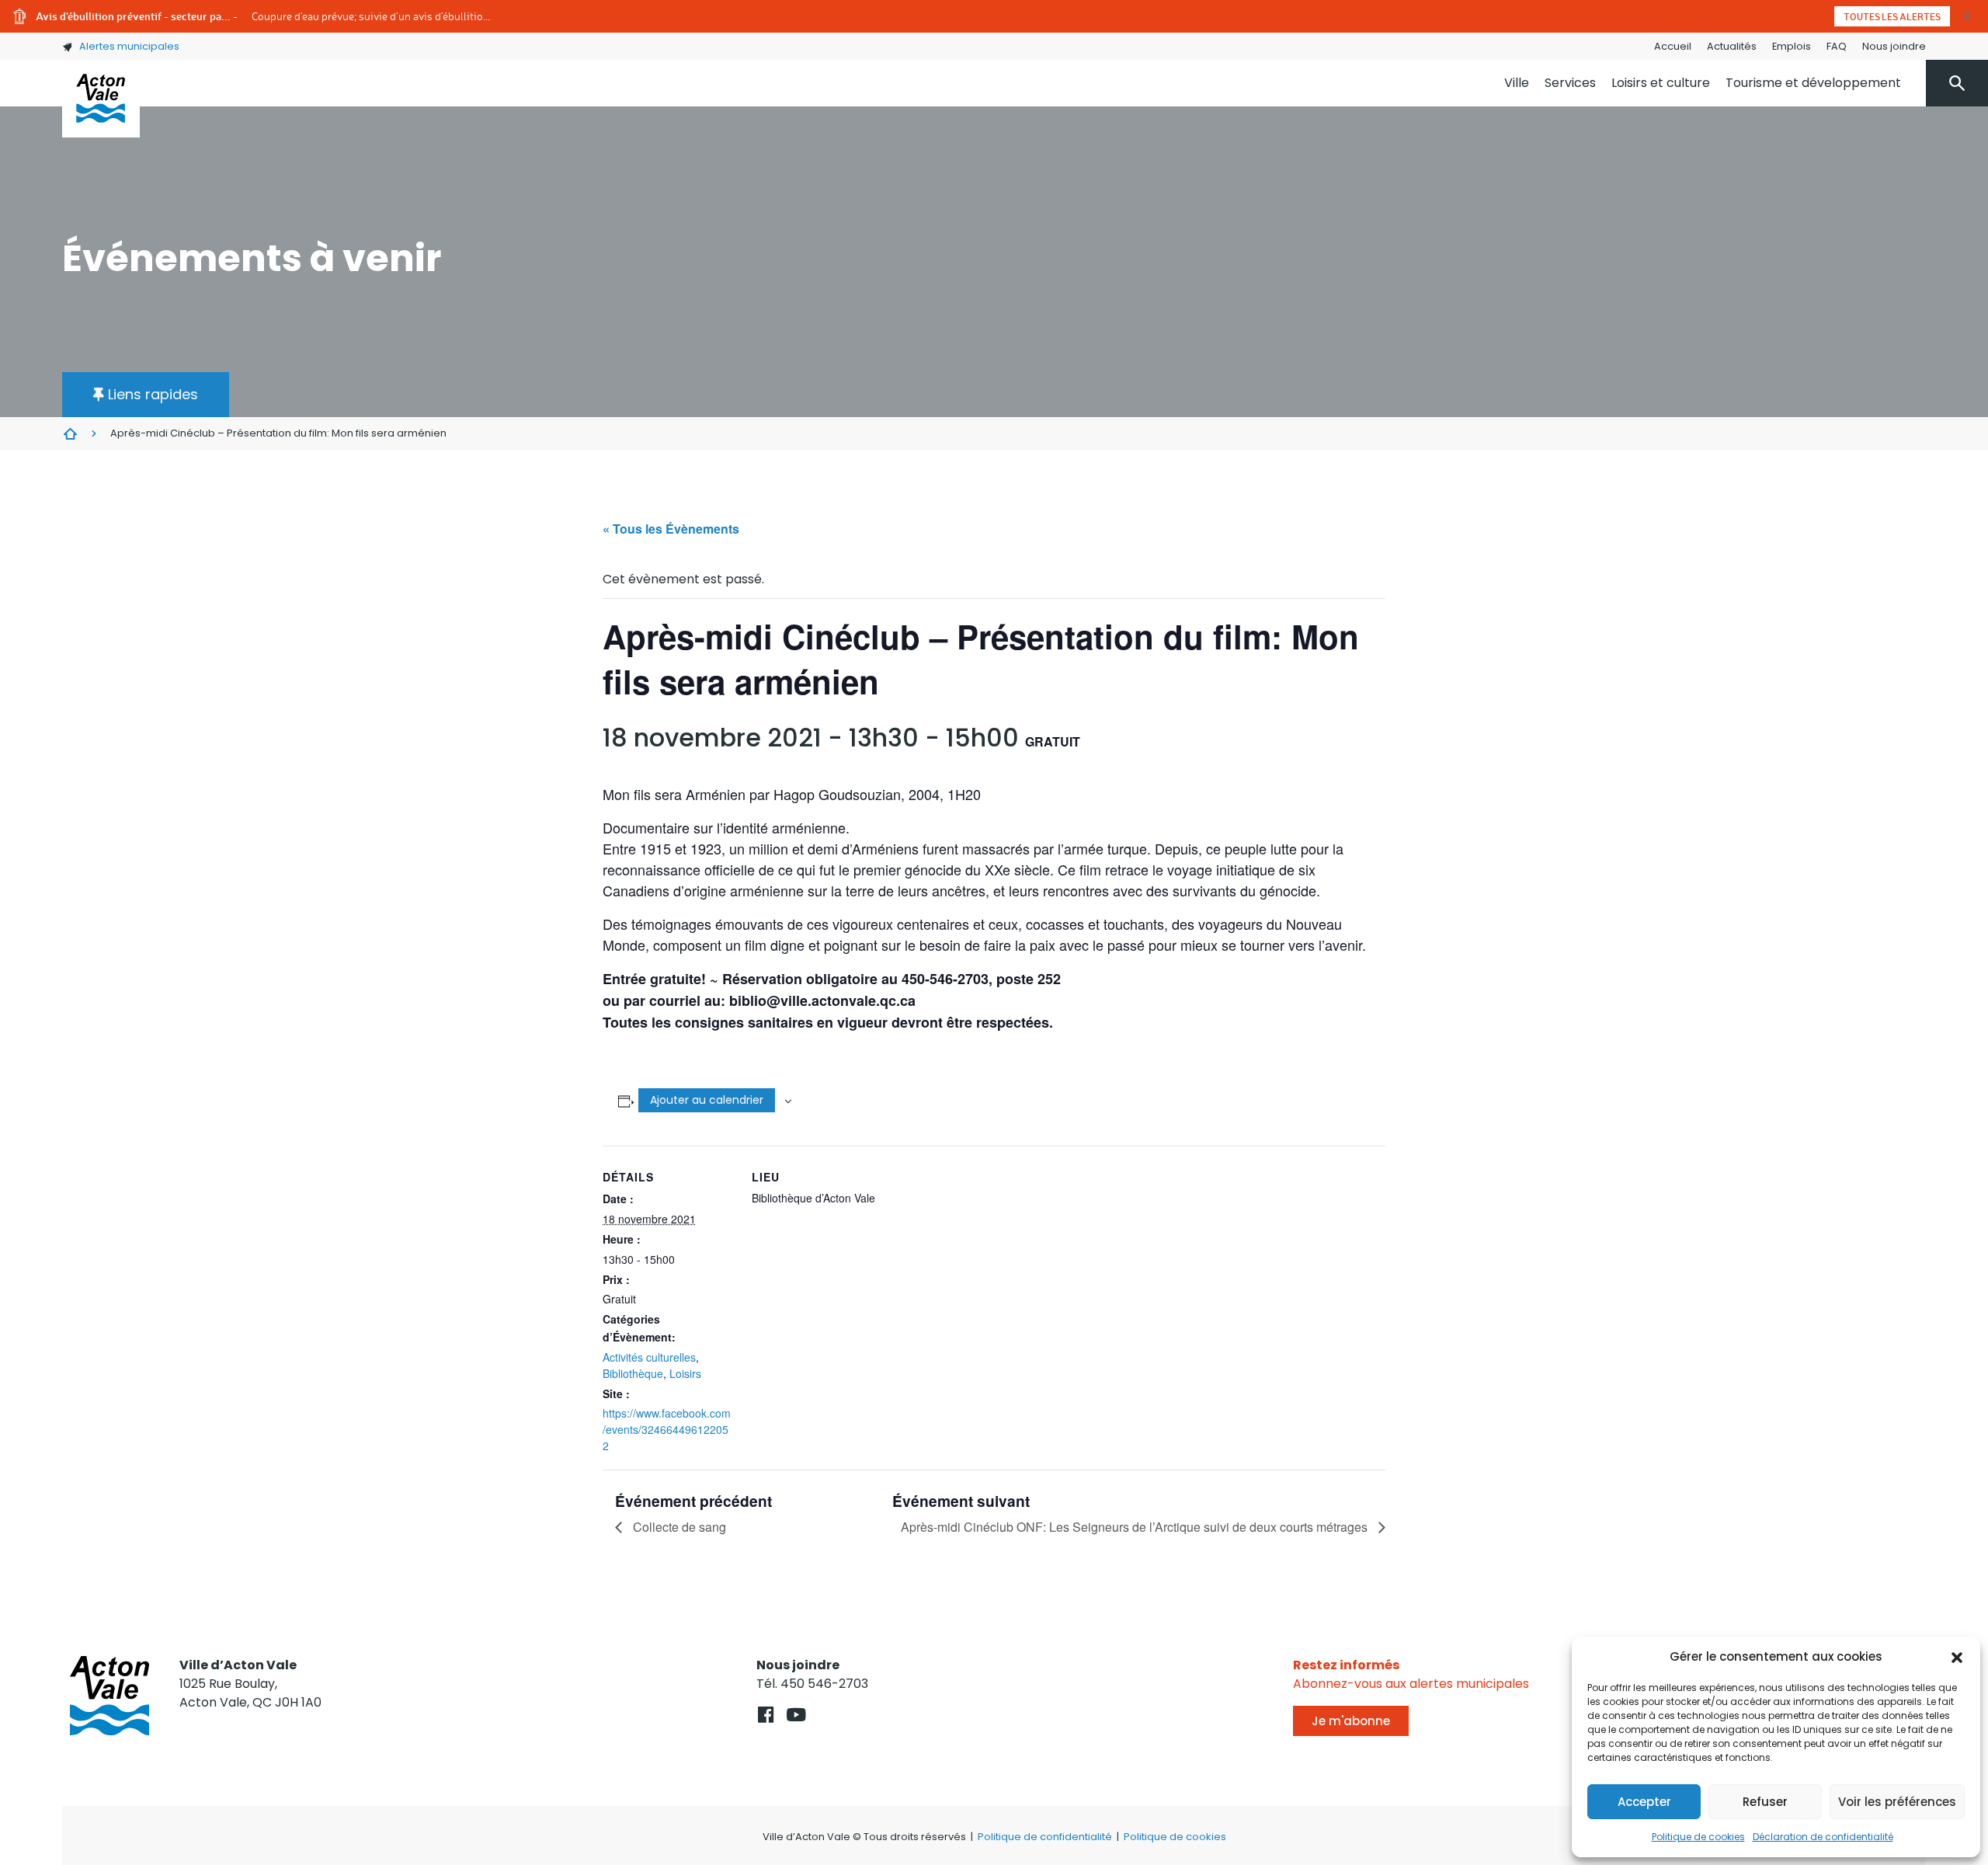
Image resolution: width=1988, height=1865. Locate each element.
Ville (1517, 83)
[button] (1957, 1657)
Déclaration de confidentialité (1823, 1837)
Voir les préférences (1897, 1802)
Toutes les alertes (1892, 16)
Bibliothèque (633, 1373)
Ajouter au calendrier (707, 1100)
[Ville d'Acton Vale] (101, 99)
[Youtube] (796, 1715)
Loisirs (685, 1373)
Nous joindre (1894, 46)
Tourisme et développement (1813, 83)
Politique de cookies (1698, 1837)
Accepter (1644, 1802)
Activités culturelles (649, 1357)
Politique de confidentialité (1045, 1837)
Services (1570, 83)
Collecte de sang (678, 1527)
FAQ (1837, 46)
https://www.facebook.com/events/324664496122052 (667, 1429)
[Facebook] (765, 1715)
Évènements (70, 433)
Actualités (1732, 46)
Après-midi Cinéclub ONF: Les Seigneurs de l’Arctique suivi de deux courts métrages (1136, 1527)
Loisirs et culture (1661, 83)
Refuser (1765, 1802)
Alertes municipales (129, 46)
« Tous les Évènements (671, 529)
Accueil (1673, 46)
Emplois (1792, 46)
